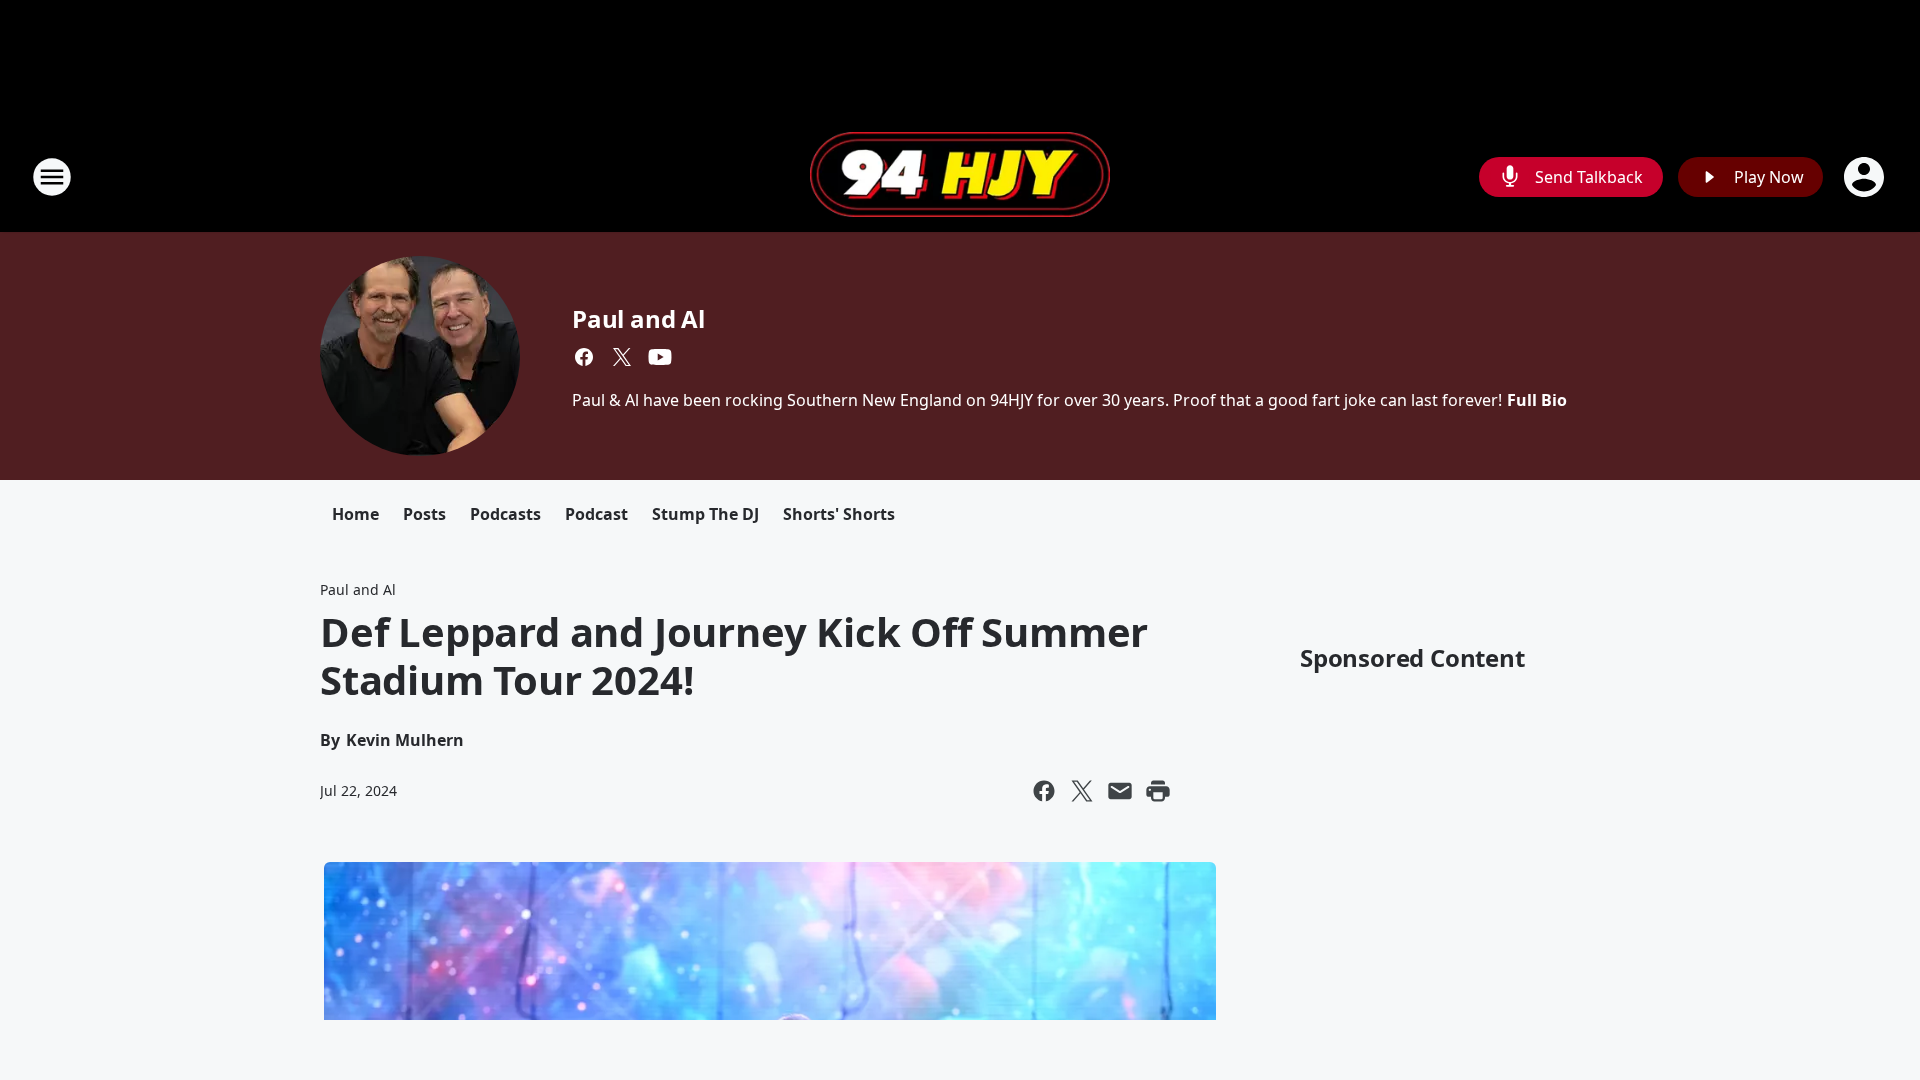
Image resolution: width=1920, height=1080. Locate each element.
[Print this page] (1158, 791)
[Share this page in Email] (1120, 791)
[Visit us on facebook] (584, 357)
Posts (424, 514)
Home (355, 514)
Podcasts (505, 514)
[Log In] (1866, 177)
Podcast (596, 514)
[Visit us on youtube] (660, 357)
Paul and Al (638, 318)
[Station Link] (960, 177)
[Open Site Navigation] (52, 177)
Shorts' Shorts (839, 514)
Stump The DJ (705, 514)
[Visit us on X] (622, 357)
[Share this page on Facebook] (1044, 791)
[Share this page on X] (1082, 791)
